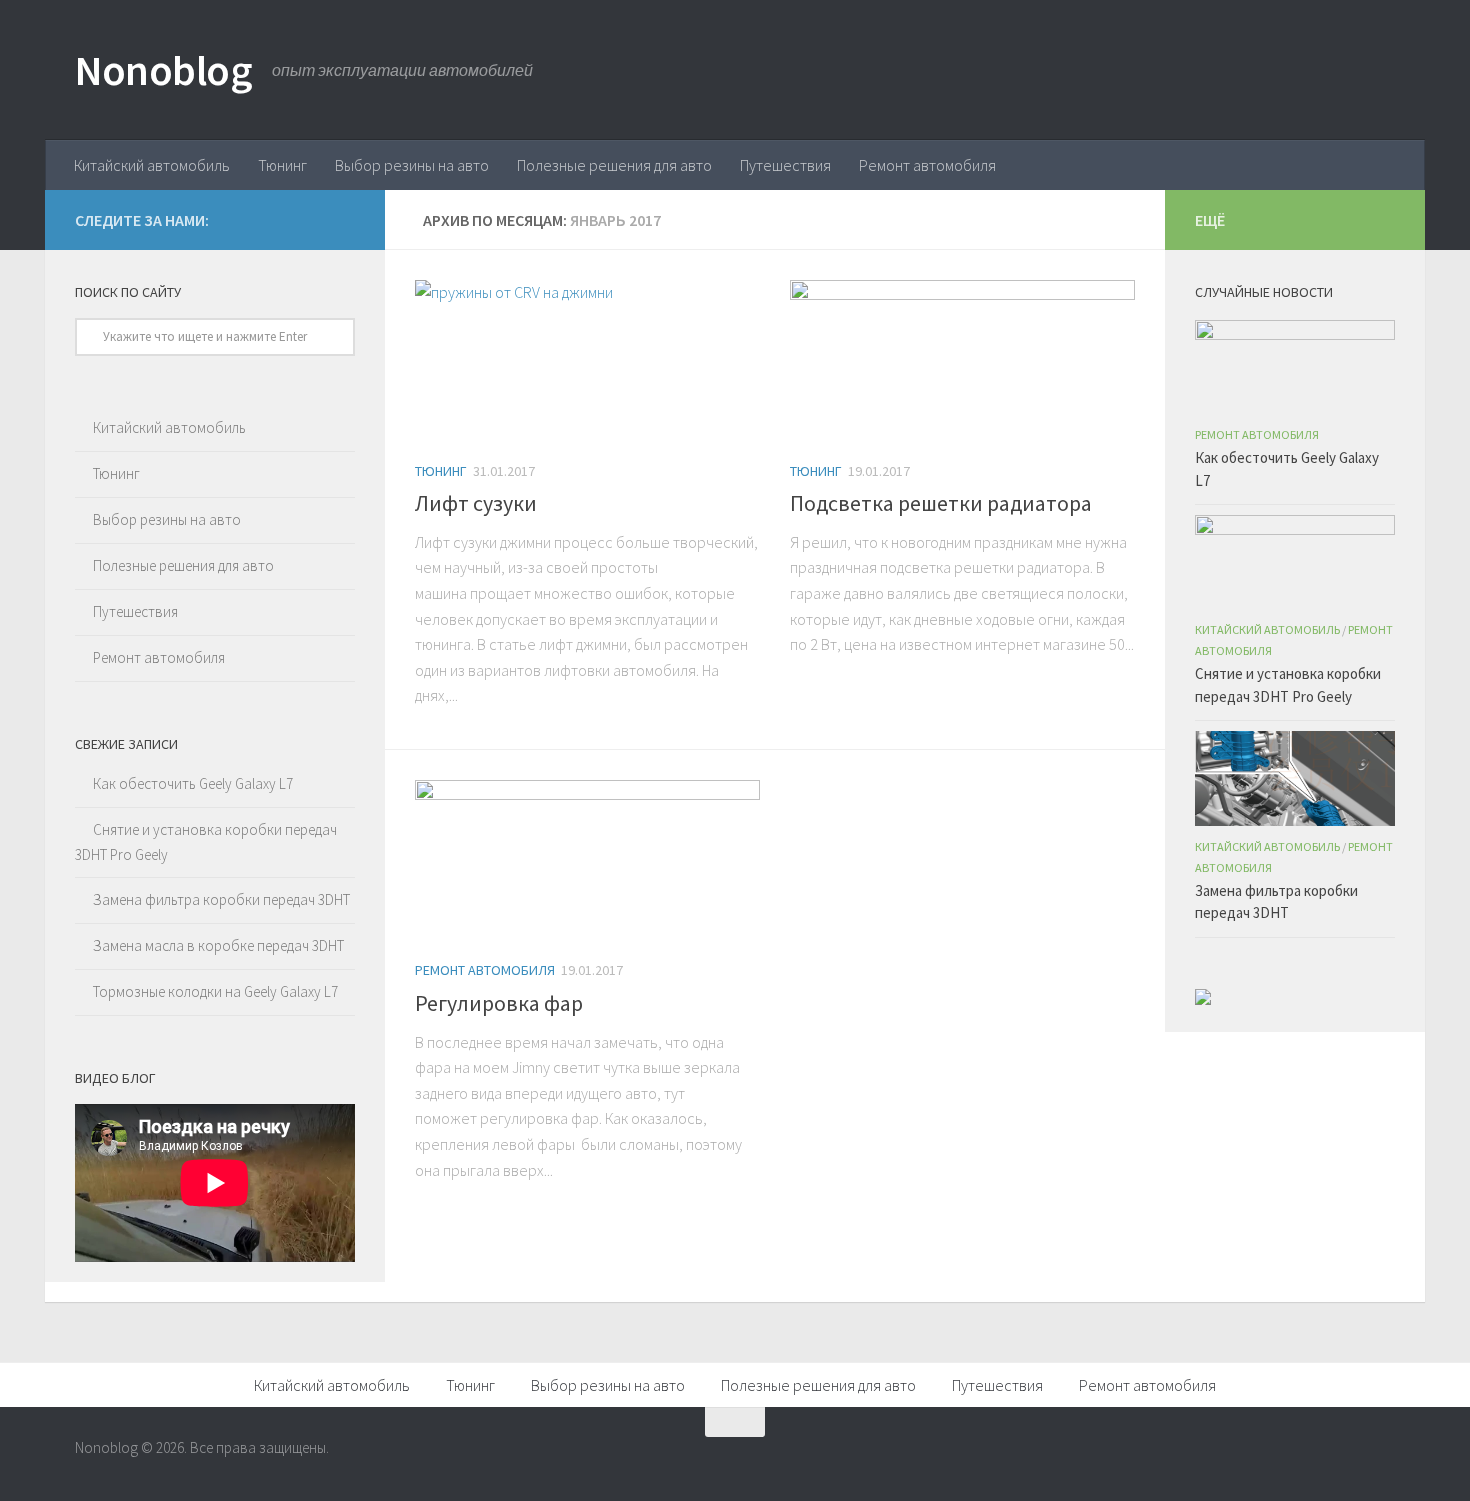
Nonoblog (163, 70)
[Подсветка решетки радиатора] (962, 361)
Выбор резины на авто (412, 165)
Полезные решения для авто (614, 165)
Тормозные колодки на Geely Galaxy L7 (215, 991)
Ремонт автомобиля (927, 165)
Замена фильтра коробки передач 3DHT (221, 899)
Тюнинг (282, 165)
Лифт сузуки (476, 503)
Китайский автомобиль (152, 165)
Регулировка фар (499, 1003)
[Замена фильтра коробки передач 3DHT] (1295, 778)
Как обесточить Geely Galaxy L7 (193, 783)
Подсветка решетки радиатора (941, 503)
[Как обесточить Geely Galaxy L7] (1295, 367)
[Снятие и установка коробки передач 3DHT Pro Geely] (1295, 562)
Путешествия (785, 165)
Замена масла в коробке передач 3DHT (218, 945)
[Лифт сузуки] (587, 361)
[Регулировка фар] (587, 861)
